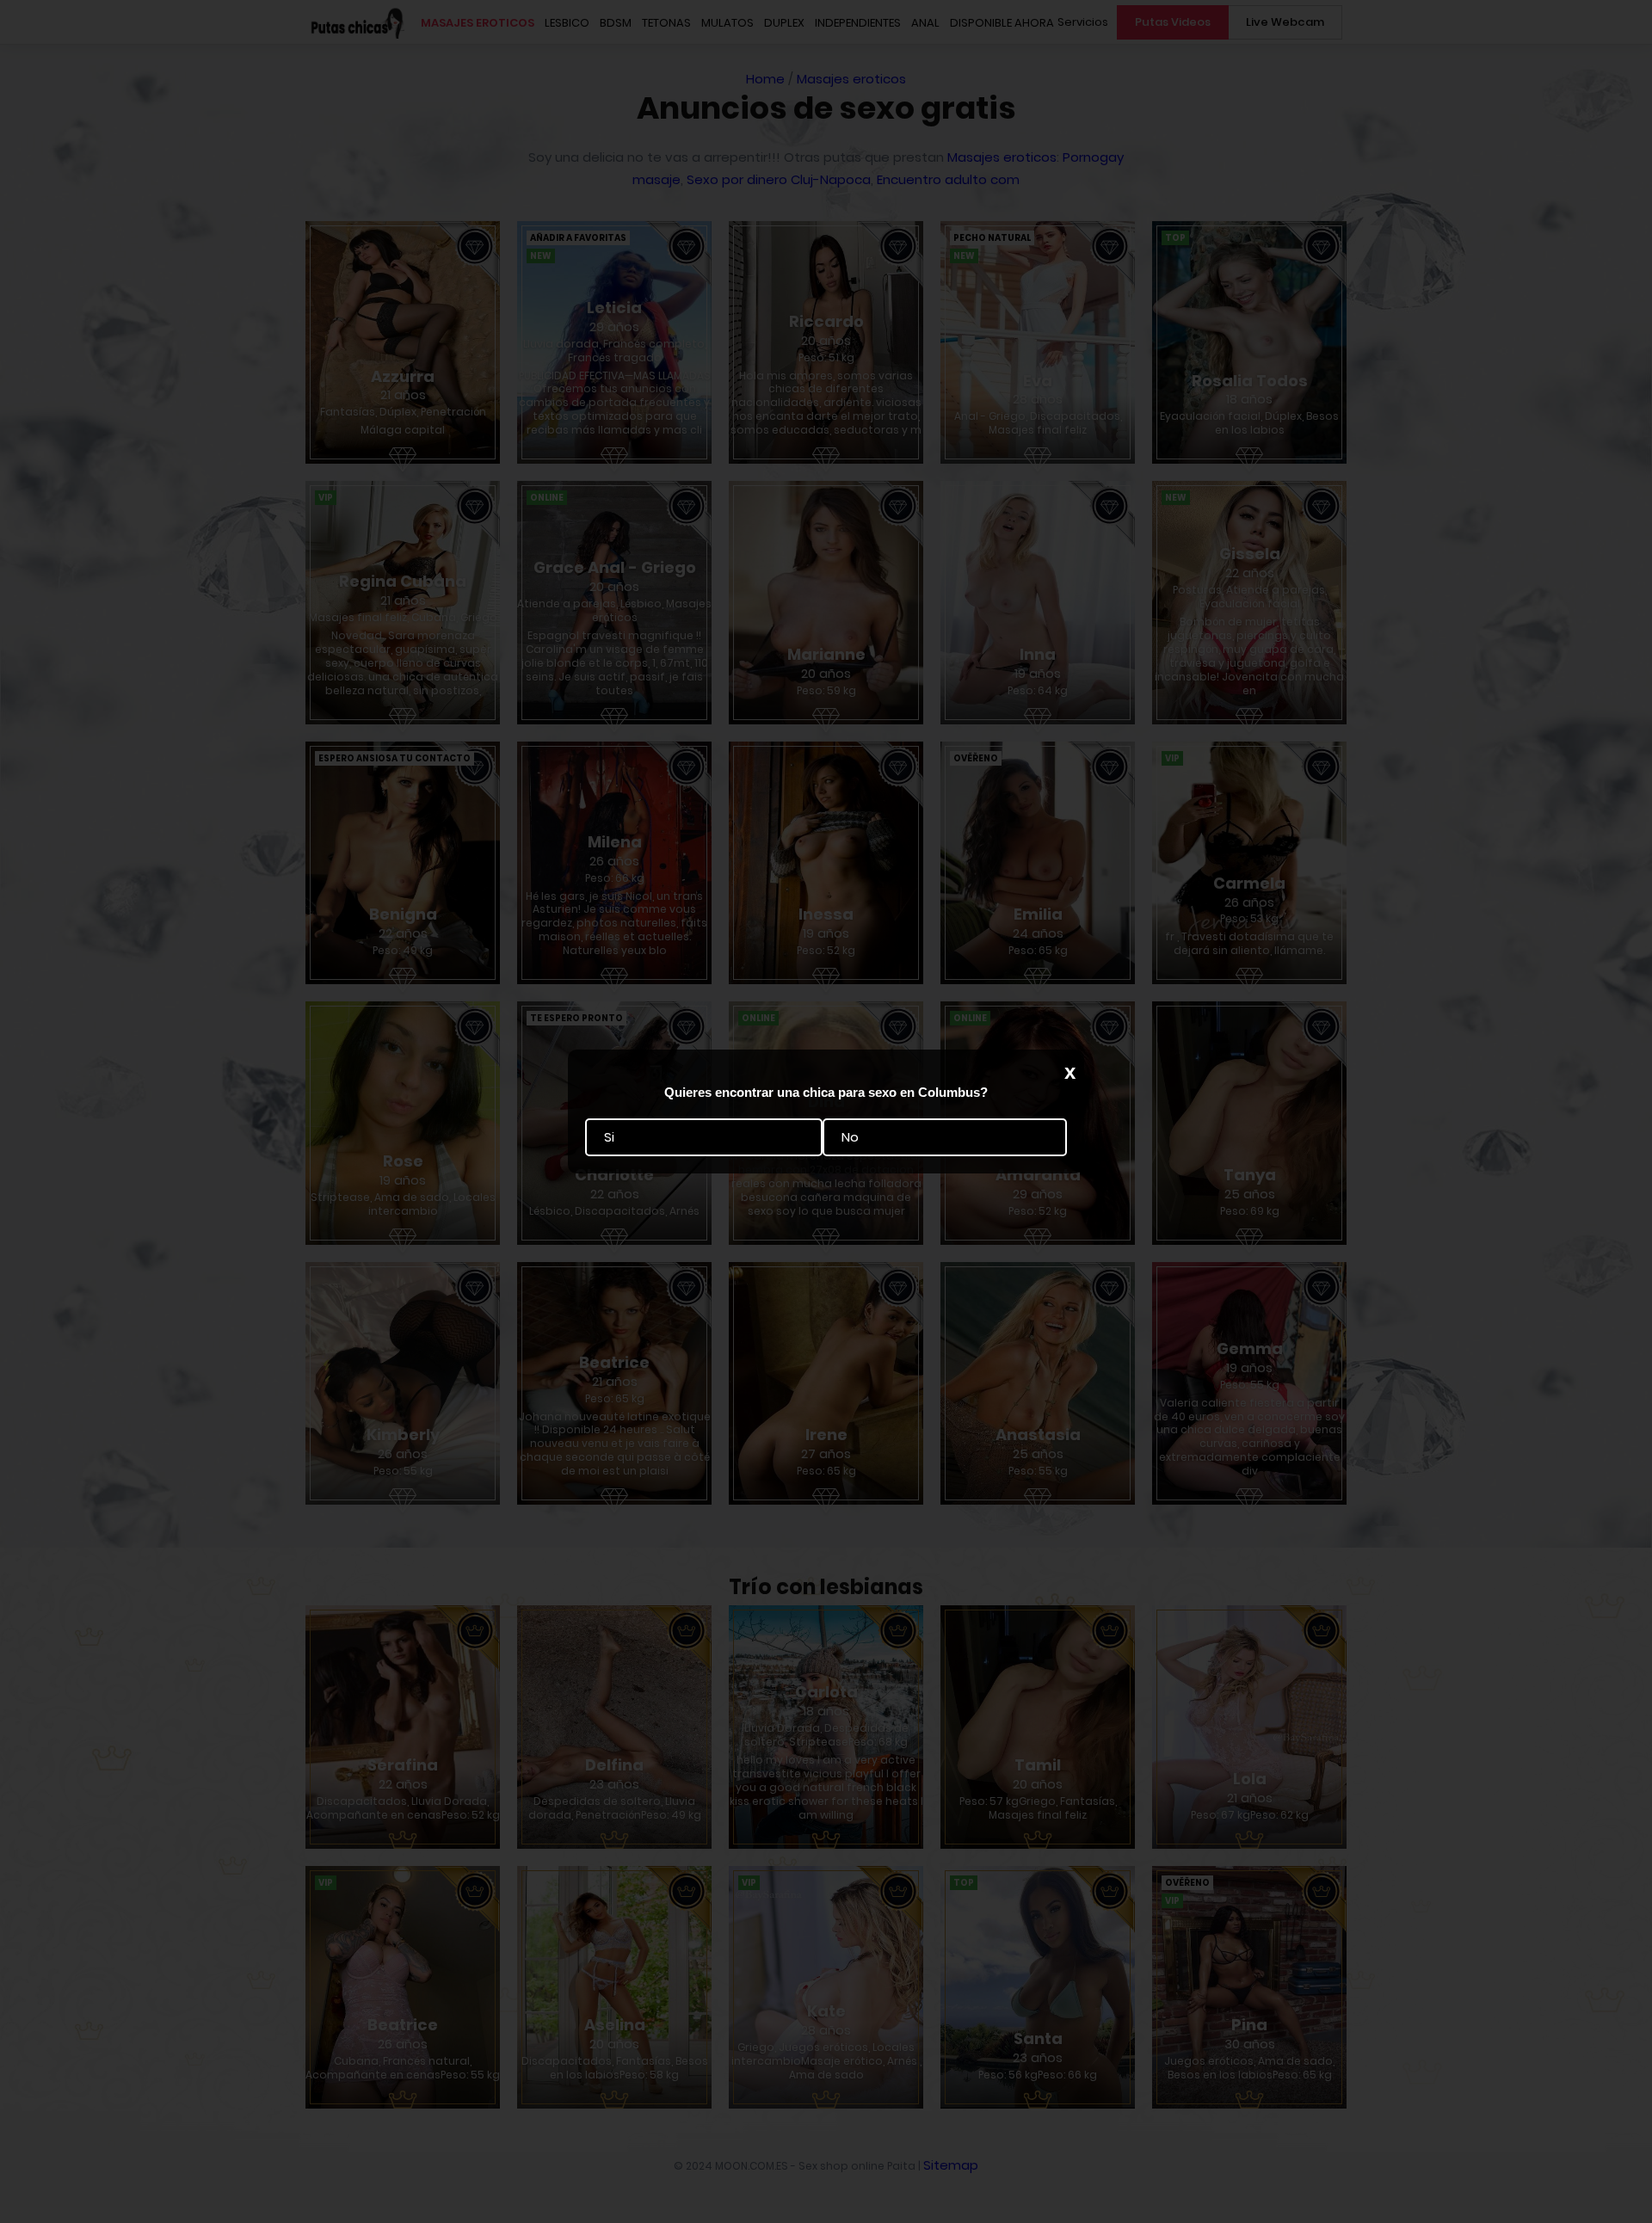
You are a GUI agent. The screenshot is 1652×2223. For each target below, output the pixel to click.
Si (609, 1137)
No (850, 1137)
